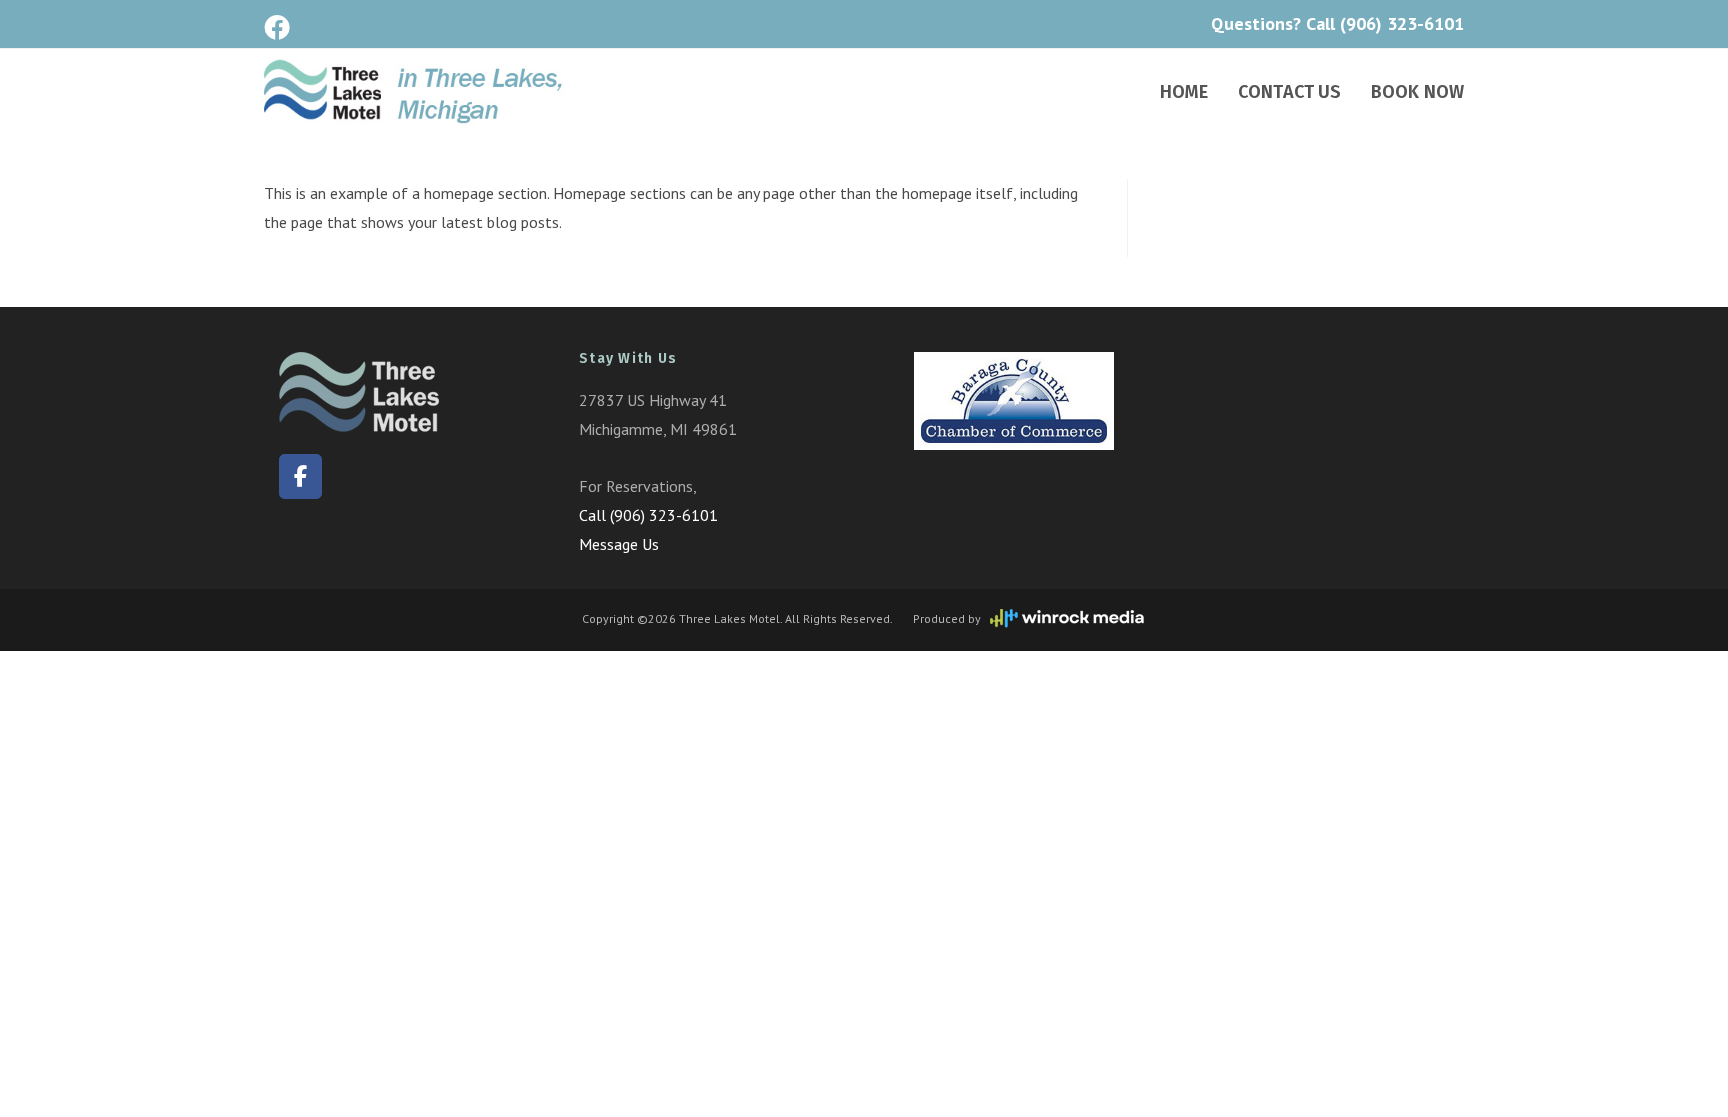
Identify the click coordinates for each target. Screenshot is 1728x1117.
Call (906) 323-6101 (1385, 23)
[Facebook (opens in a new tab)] (280, 27)
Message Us (619, 544)
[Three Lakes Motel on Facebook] (300, 476)
